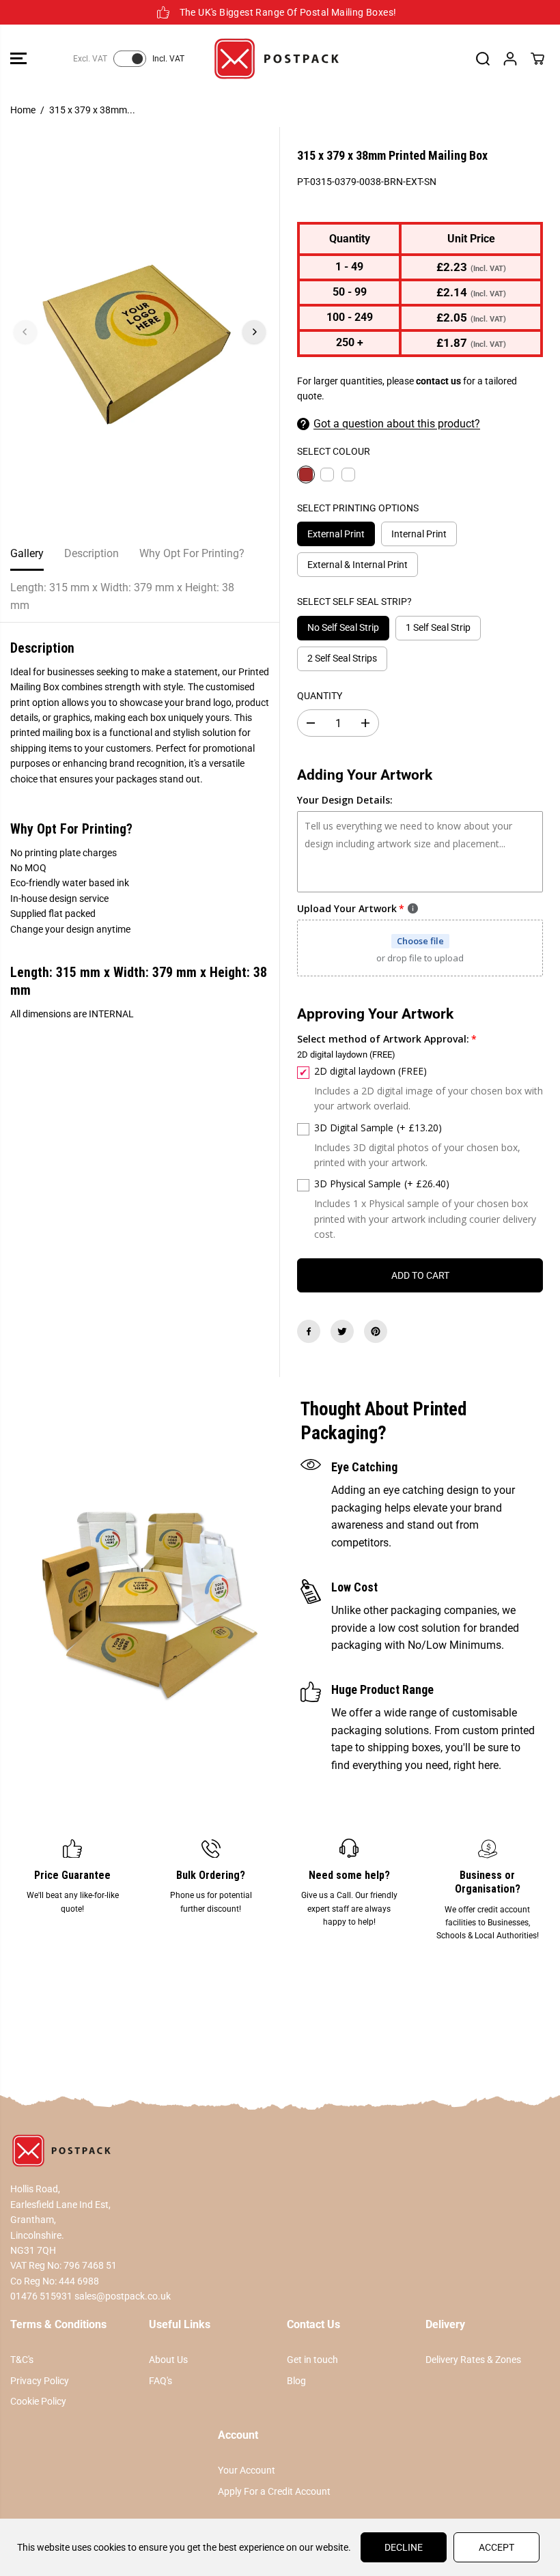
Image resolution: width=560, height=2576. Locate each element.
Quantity (320, 696)
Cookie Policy (38, 2401)
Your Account (247, 2470)
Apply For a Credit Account (274, 2491)
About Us (168, 2360)
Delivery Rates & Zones (473, 2360)
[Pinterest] (376, 1331)
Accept (496, 2547)
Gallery (27, 553)
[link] (280, 2151)
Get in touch (312, 2360)
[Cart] (537, 59)
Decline (404, 2547)
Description (92, 553)
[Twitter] (342, 1331)
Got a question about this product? (397, 424)
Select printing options (358, 508)
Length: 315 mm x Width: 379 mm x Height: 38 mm (122, 596)
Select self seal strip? (354, 601)
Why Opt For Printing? (192, 553)
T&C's (22, 2360)
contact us (438, 381)
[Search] (483, 59)
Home (23, 110)
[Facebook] (309, 1331)
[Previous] (25, 332)
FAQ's (160, 2381)
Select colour (334, 451)
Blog (296, 2381)
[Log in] (510, 59)
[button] (18, 59)
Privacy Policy (40, 2381)
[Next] (254, 332)
